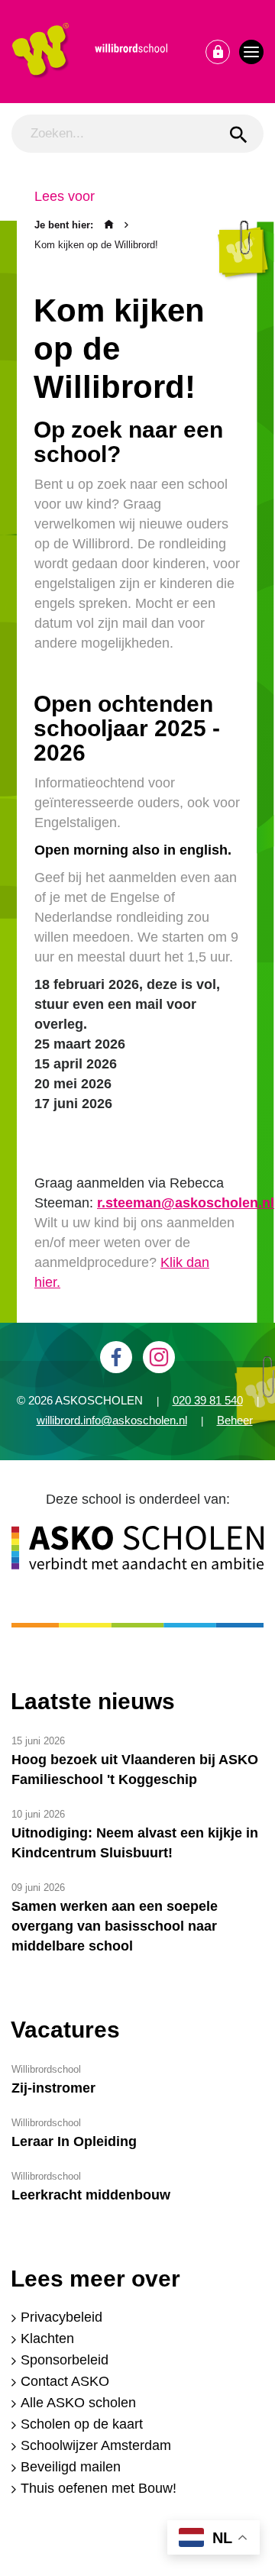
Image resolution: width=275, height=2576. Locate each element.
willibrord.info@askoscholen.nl (112, 1420)
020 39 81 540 (208, 1400)
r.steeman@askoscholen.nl (186, 1203)
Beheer (235, 1420)
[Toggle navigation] (251, 52)
